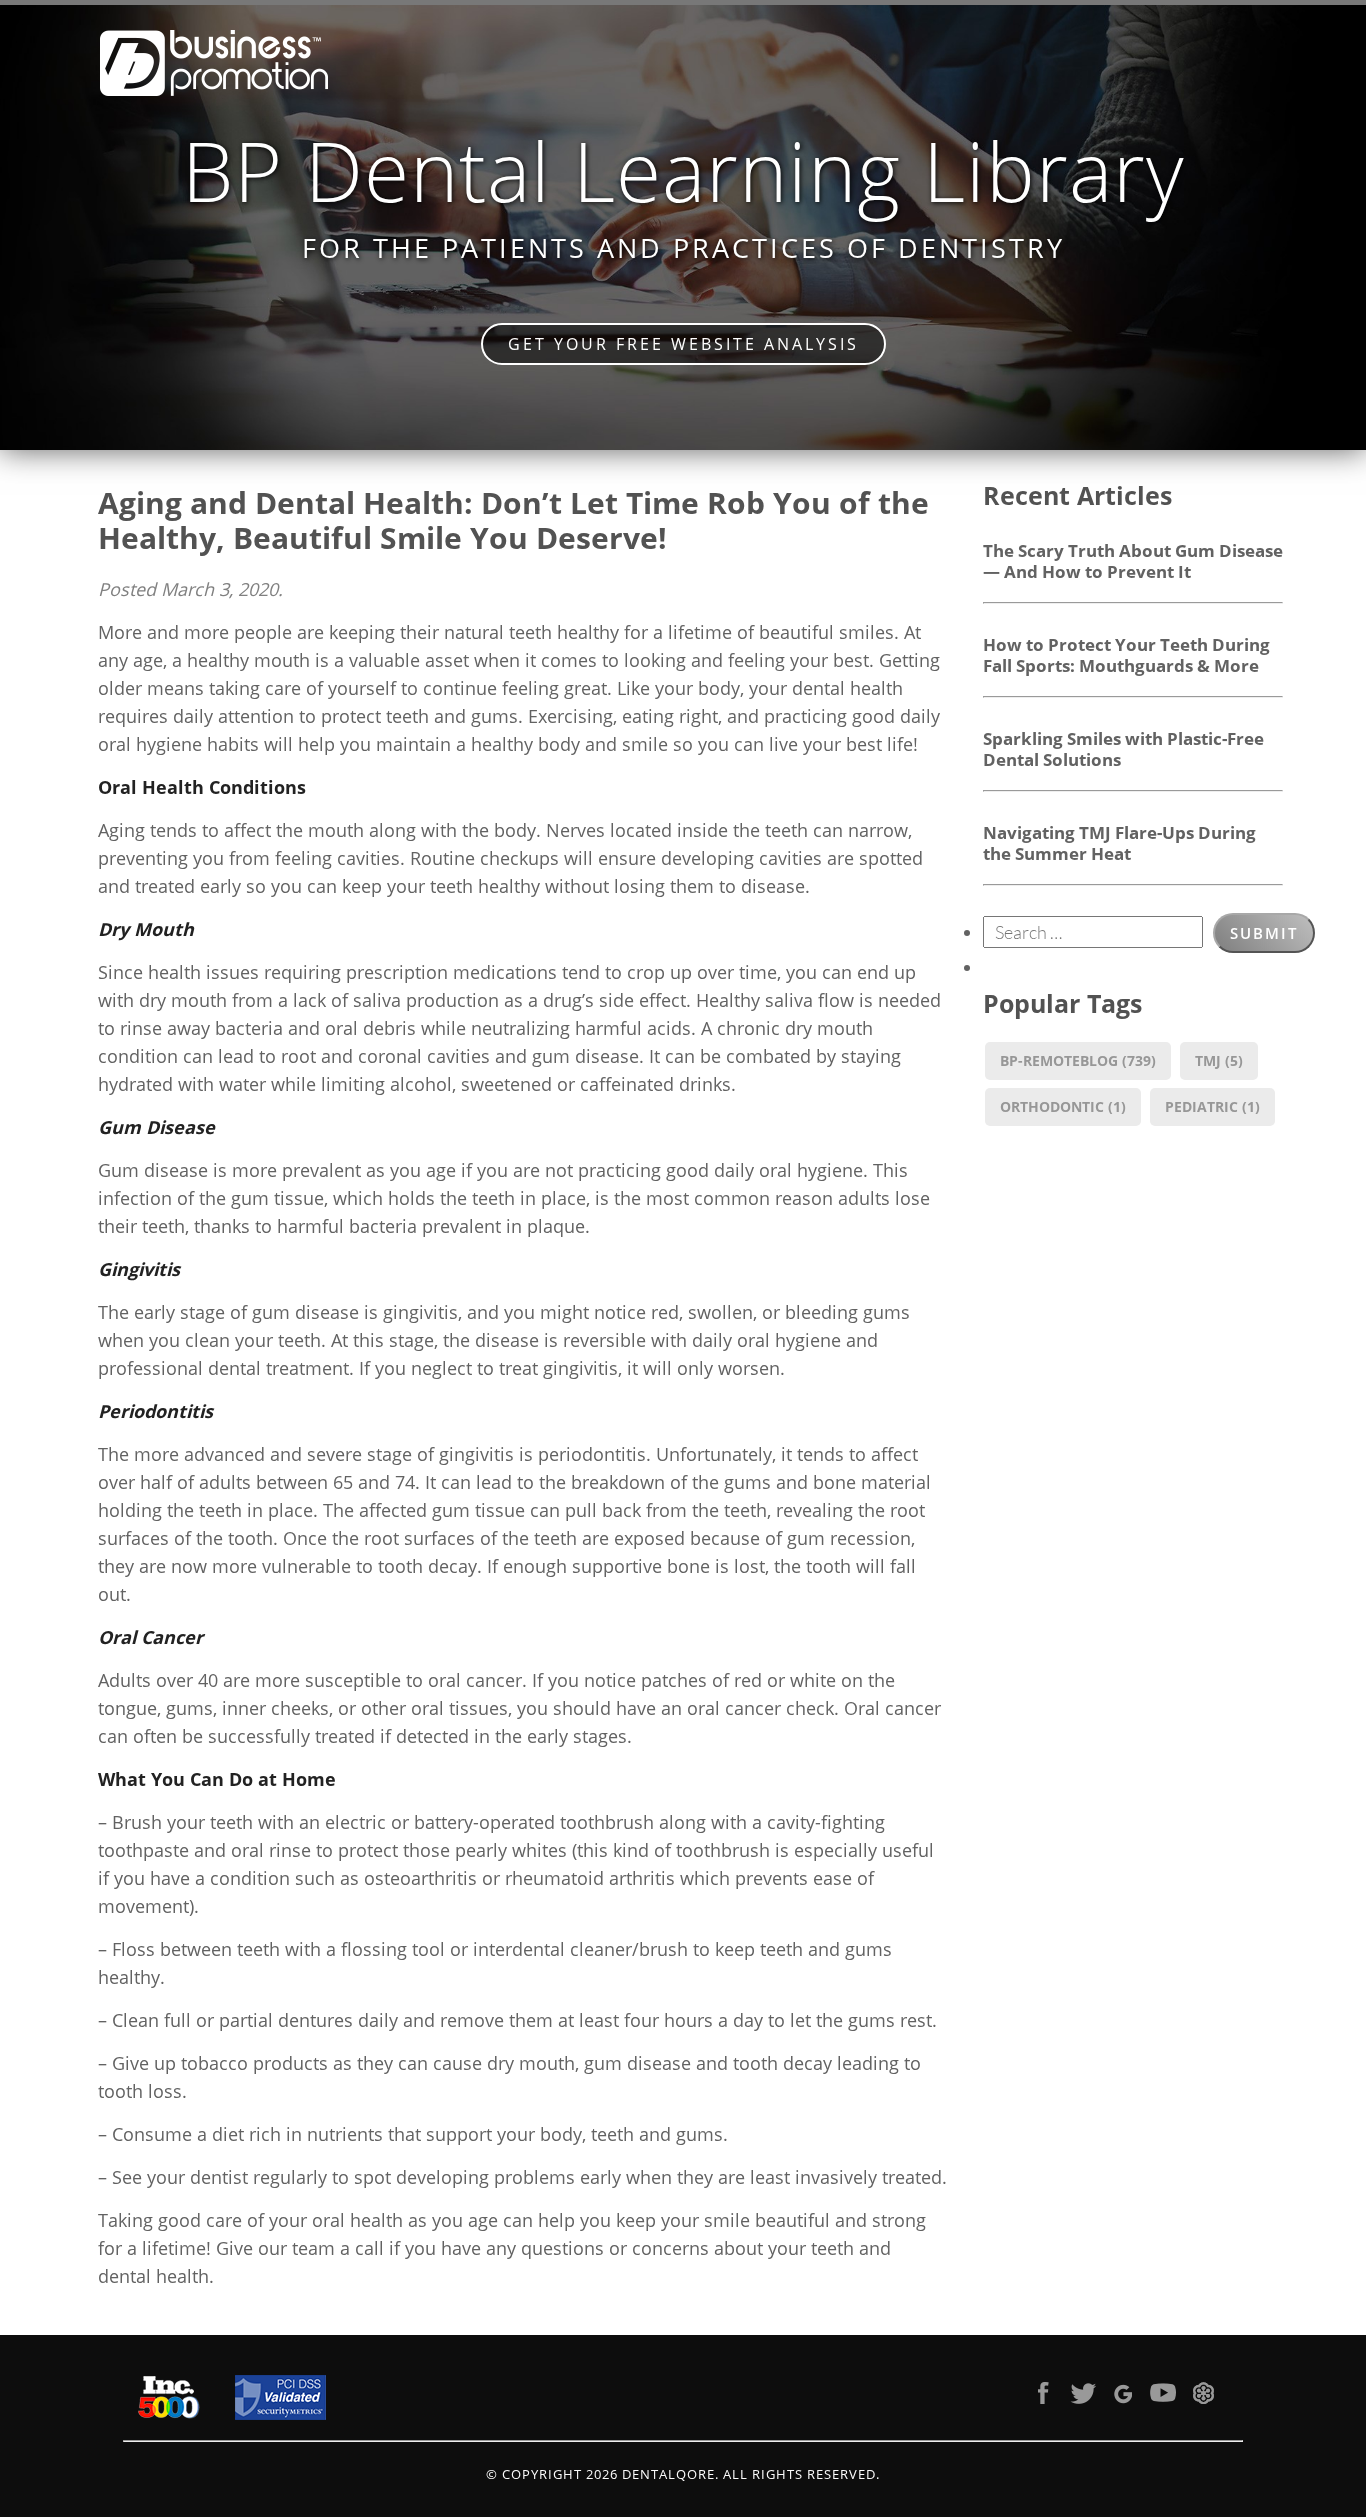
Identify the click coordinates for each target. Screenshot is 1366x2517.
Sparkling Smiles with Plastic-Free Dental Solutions (1123, 748)
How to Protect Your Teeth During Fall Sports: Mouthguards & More (1126, 654)
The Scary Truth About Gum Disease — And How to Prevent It (1133, 560)
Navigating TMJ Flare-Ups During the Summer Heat (1119, 842)
